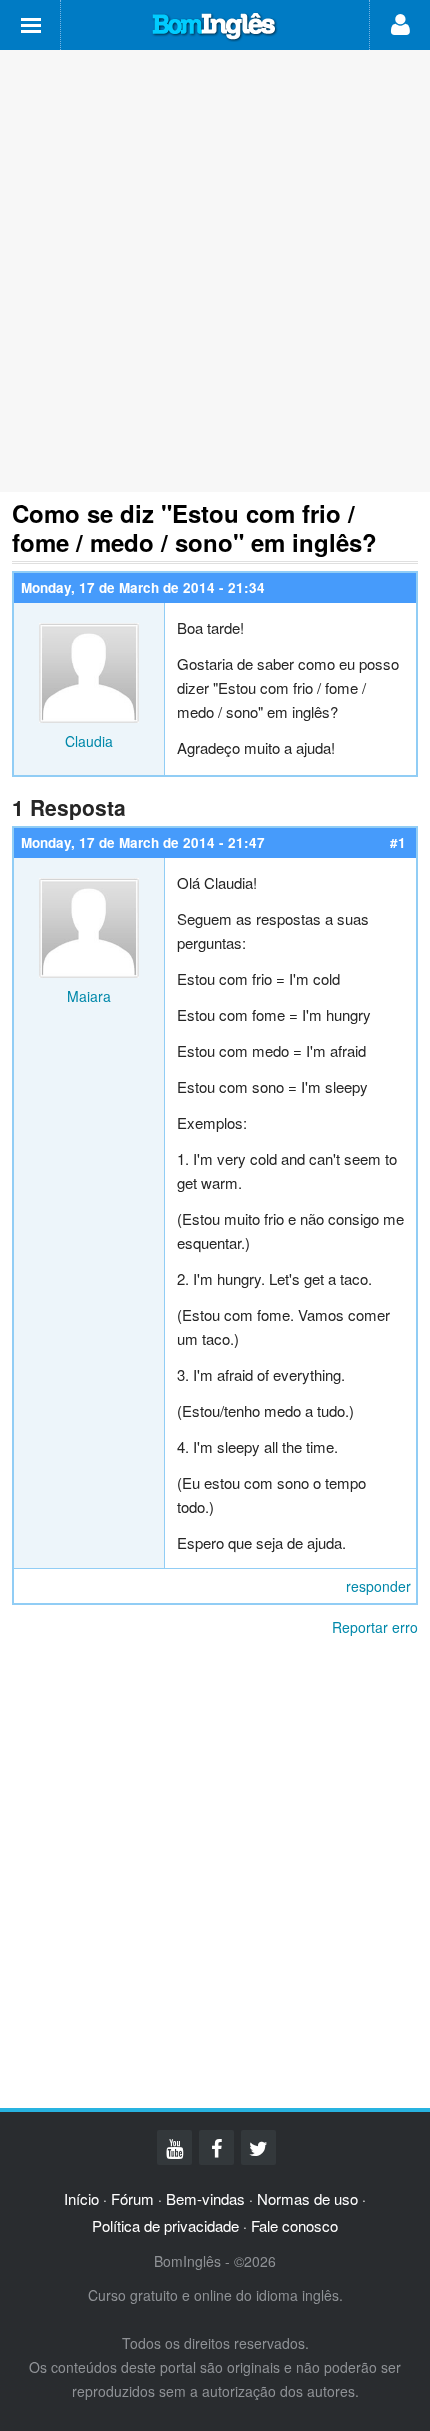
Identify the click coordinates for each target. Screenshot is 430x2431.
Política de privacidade (165, 2225)
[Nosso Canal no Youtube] (174, 2147)
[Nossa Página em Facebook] (216, 2147)
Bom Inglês (215, 27)
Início (81, 2198)
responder (378, 1586)
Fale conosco (294, 2225)
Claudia (89, 741)
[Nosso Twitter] (258, 2147)
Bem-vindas (205, 2198)
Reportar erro (375, 1627)
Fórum (132, 2198)
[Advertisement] (215, 271)
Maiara (89, 996)
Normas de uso (307, 2198)
